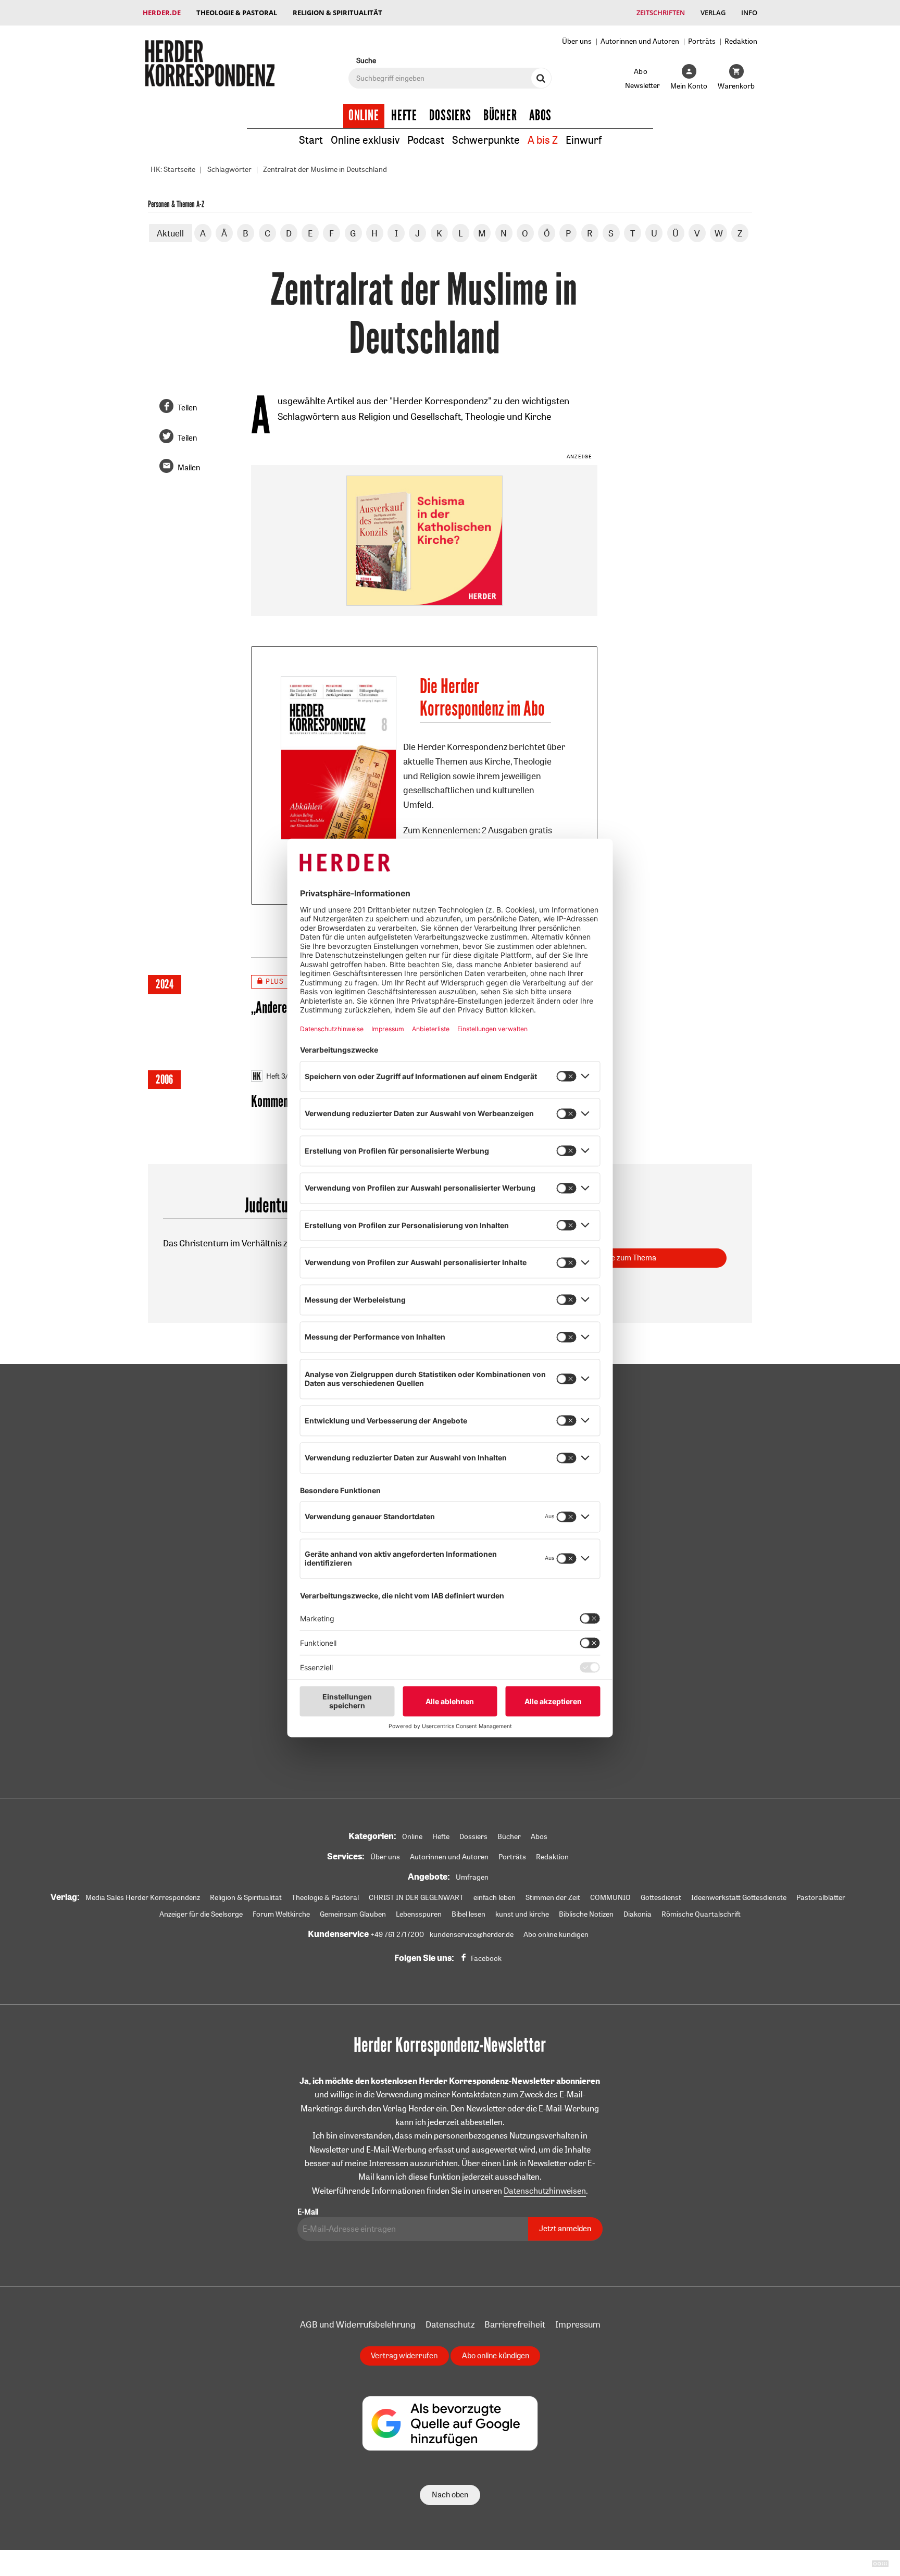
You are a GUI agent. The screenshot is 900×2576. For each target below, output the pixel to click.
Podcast (426, 140)
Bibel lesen (468, 1914)
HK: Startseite (173, 169)
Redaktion (741, 41)
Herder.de (162, 12)
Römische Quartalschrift (701, 1914)
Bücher (500, 116)
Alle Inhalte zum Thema (617, 1258)
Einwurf (584, 140)
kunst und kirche (522, 1914)
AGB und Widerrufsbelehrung (358, 2324)
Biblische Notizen (586, 1914)
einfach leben (495, 1897)
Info (749, 12)
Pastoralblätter (821, 1897)
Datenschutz (450, 2324)
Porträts (702, 41)
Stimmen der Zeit (553, 1897)
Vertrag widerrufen (404, 2355)
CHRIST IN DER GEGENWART (416, 1897)
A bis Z (543, 140)
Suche (366, 60)
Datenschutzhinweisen (545, 2191)
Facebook (486, 1958)
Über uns (577, 41)
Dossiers (450, 116)
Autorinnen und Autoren (640, 41)
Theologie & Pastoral (237, 12)
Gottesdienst (661, 1897)
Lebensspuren (419, 1914)
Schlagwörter (229, 169)
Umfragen (472, 1877)
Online (364, 116)
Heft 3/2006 (286, 1076)
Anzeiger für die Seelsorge (201, 1914)
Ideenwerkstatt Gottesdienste (739, 1897)
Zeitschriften (661, 12)
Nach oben (450, 2494)
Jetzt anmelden (565, 2228)
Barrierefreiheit (515, 2324)
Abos (540, 116)
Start (311, 140)
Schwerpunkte (486, 140)
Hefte (404, 116)
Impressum (578, 2324)
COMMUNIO (610, 1897)
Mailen (189, 467)
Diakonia (637, 1914)
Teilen (187, 408)
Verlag (713, 12)
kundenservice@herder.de (472, 1934)
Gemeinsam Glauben (353, 1914)
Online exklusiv (365, 140)
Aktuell (170, 233)
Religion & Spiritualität (337, 12)
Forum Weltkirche (281, 1914)
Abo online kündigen (556, 1934)
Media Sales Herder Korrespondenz (143, 1897)
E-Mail (308, 2212)
